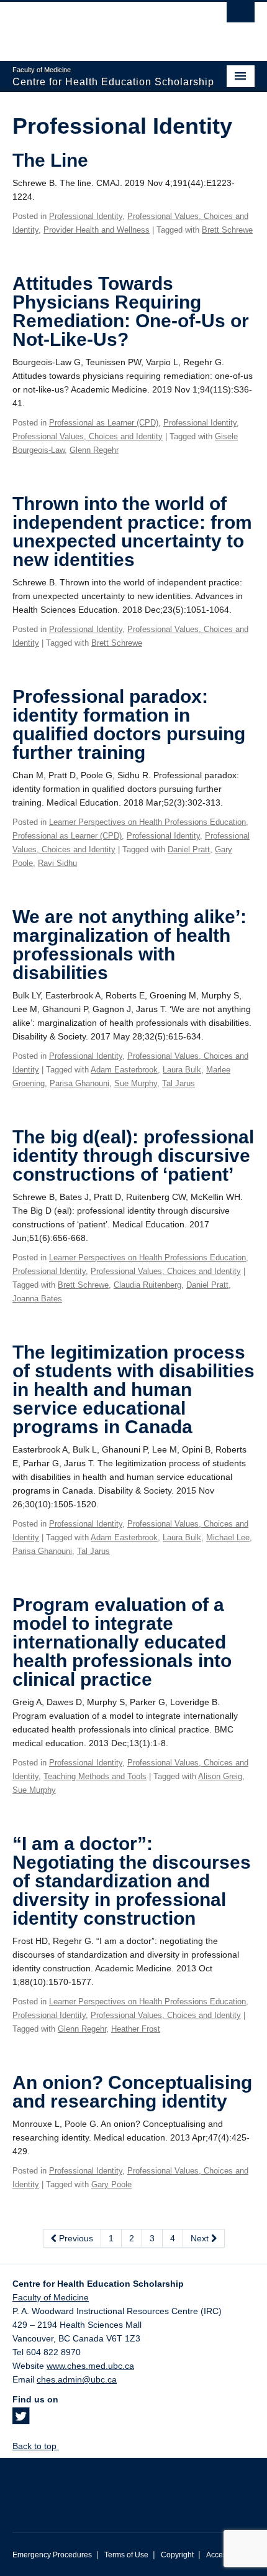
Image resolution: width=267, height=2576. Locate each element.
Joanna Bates (37, 1299)
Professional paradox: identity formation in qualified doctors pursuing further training (129, 724)
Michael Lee (228, 1537)
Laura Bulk (182, 1070)
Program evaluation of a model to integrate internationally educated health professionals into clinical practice (122, 1642)
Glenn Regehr (94, 450)
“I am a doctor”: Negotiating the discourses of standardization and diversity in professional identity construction (132, 1881)
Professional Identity (86, 216)
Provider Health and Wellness (97, 230)
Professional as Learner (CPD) (104, 423)
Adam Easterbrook (124, 1070)
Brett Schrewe (227, 230)
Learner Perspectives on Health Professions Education (147, 822)
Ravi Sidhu (57, 863)
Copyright (177, 2555)
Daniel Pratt (189, 849)
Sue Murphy (136, 1083)
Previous (75, 2238)
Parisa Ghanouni (79, 1083)
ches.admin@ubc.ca (77, 2379)
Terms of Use (126, 2555)
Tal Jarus (179, 1083)
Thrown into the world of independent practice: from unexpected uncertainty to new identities (132, 532)
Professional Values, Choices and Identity (88, 436)
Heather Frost (136, 2029)
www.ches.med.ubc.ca (90, 2366)
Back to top (36, 2446)
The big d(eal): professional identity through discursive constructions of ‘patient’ (133, 1155)
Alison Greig (220, 1776)
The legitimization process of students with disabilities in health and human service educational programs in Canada (133, 1389)
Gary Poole (111, 2184)
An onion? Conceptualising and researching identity (132, 2092)
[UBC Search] (241, 16)
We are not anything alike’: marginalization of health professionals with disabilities (129, 945)
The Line (50, 160)
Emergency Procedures (52, 2555)
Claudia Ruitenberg (147, 1285)
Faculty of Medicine (51, 2297)
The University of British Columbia (97, 26)
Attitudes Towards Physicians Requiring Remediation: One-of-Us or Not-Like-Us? (131, 311)
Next (201, 2238)
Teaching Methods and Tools (95, 1776)
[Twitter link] (21, 2420)
